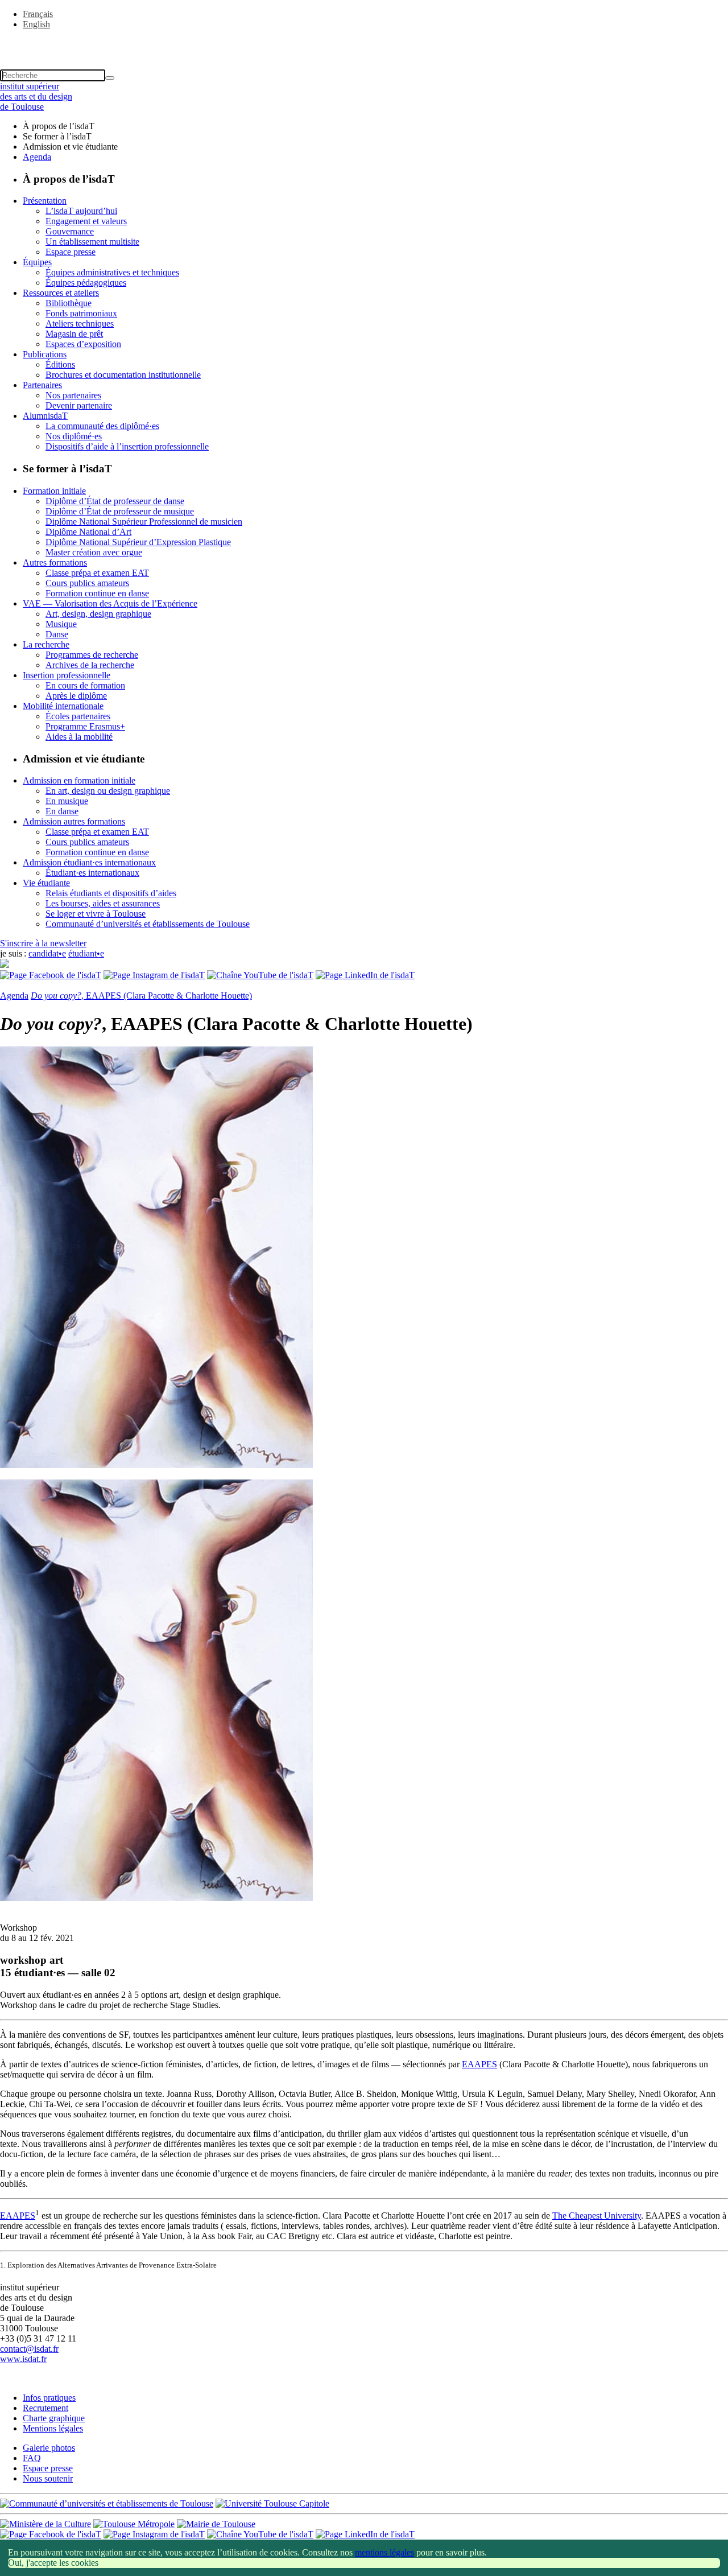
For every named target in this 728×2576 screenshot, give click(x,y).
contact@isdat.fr (29, 2349)
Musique (61, 624)
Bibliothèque (69, 303)
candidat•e (47, 953)
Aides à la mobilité (79, 737)
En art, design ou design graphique (108, 791)
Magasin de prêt (74, 334)
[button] (364, 44)
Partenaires (42, 385)
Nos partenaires (73, 395)
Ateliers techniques (80, 323)
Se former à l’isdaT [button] (57, 136)
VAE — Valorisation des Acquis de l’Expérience (110, 603)
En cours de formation (85, 685)
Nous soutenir (48, 2478)
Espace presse (71, 252)
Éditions (60, 364)
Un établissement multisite (92, 242)
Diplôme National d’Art (88, 532)
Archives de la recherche (90, 665)
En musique (67, 801)
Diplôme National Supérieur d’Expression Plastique (138, 542)
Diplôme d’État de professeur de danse (115, 501)
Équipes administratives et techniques (112, 272)
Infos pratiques (49, 2398)
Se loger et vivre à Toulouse (96, 914)
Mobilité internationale (63, 706)
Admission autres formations (74, 821)
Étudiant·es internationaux (92, 873)
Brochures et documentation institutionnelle (123, 375)
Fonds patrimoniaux (81, 313)
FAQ (32, 2458)
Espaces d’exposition (83, 344)
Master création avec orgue (94, 552)
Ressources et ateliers (61, 293)
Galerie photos (49, 2448)
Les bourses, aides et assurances (103, 903)
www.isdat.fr (23, 2359)
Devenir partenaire (79, 405)
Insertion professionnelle (67, 675)
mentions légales (384, 2552)
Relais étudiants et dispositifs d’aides (111, 893)
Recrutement (45, 2408)
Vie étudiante (46, 883)
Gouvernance (70, 231)
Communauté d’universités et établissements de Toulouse (148, 924)
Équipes (37, 262)
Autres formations (55, 562)
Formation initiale (54, 491)
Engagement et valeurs (86, 221)
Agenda (37, 157)
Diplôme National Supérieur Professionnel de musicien (144, 522)
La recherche (46, 644)
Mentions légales (53, 2428)
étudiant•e (86, 953)
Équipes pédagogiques (86, 283)
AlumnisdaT (45, 416)
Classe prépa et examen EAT (97, 573)
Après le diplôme (76, 696)
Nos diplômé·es (74, 436)
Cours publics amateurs (87, 583)
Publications (45, 354)
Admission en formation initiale (79, 780)
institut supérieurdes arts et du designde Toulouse (36, 96)
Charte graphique (54, 2418)
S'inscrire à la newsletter (43, 943)
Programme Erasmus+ (85, 726)
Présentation (45, 201)
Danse (57, 634)
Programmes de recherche (92, 655)
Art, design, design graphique (98, 614)
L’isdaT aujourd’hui (81, 211)
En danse (62, 811)
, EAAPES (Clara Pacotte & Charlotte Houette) (141, 996)
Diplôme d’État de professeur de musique (120, 511)
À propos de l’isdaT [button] (59, 126)
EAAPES (479, 2064)
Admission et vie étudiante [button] (70, 147)
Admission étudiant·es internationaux (89, 862)
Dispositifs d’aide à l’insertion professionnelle (127, 446)
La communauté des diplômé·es (102, 426)
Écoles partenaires (78, 716)
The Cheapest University (597, 2216)
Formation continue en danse (97, 593)
